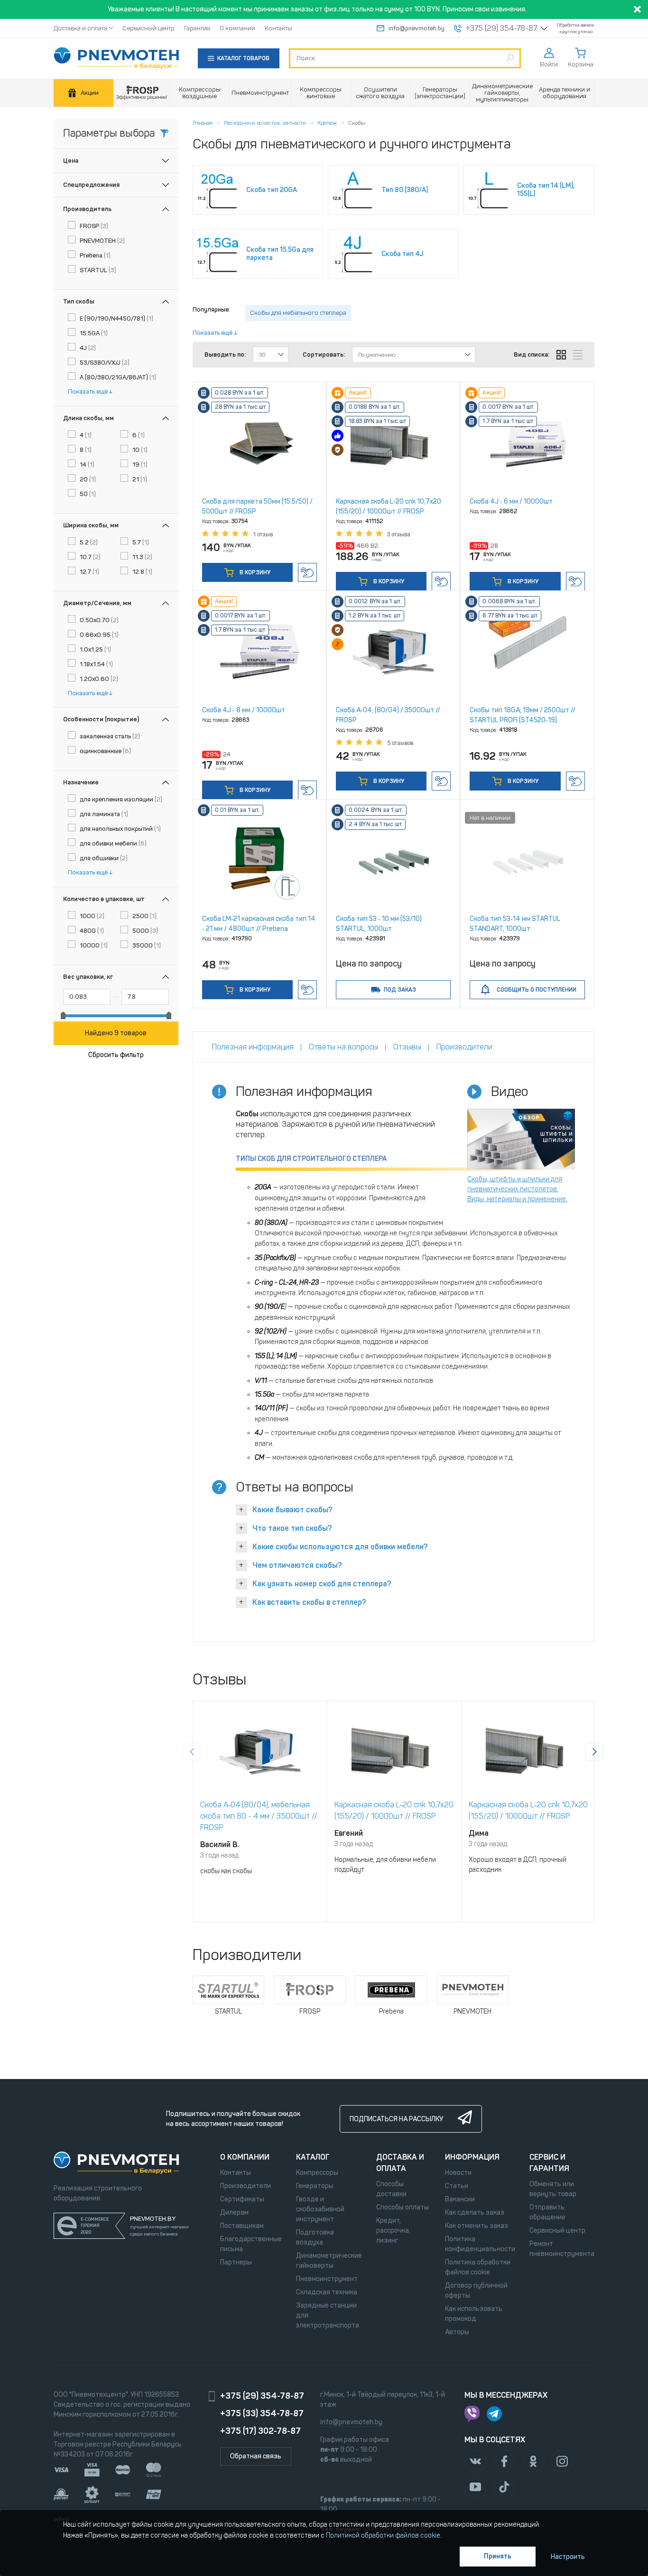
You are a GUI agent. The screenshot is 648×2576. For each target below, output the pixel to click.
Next (594, 1752)
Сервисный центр (148, 28)
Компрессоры (317, 2173)
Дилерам (234, 2213)
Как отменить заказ (477, 2226)
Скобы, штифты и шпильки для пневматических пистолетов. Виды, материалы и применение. (517, 1189)
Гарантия (197, 28)
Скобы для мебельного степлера (298, 313)
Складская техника (327, 2292)
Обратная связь (256, 2456)
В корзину (254, 572)
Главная (203, 123)
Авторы (457, 2332)
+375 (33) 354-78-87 (262, 2413)
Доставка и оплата (80, 28)
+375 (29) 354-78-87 (501, 28)
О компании (237, 28)
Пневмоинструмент (327, 2279)
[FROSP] (142, 93)
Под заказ (400, 990)
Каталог (313, 2157)
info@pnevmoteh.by (417, 28)
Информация (472, 2157)
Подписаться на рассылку (396, 2119)
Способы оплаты (403, 2207)
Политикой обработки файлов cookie (383, 2535)
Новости (458, 2173)
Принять (498, 2556)
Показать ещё (88, 391)
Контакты (278, 28)
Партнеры (236, 2262)
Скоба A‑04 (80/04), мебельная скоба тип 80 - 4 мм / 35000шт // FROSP (259, 1816)
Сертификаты (242, 2199)
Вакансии (460, 2199)
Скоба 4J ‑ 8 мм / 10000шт (244, 710)
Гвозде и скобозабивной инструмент (320, 2209)
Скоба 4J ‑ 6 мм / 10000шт (511, 501)
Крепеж (327, 123)
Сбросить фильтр (116, 1055)
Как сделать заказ (475, 2213)
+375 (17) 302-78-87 (260, 2431)
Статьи (457, 2186)
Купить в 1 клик (307, 572)
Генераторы (315, 2186)
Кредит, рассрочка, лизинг (393, 2231)
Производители (245, 2186)
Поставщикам (242, 2226)
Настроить (568, 2557)
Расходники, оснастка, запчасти (265, 123)
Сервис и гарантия (549, 2163)
